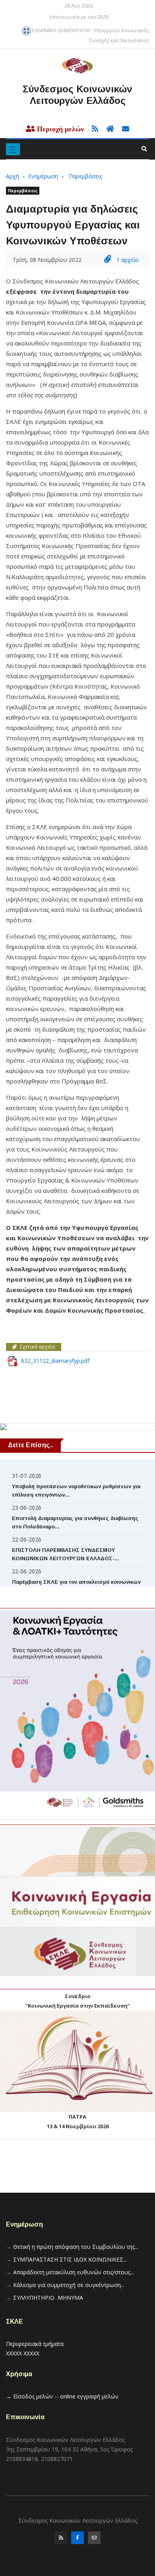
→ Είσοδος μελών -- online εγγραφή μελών (62, 2396)
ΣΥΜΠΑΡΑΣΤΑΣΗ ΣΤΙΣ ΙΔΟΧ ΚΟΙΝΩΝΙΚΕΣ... (70, 2259)
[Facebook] (77, 2540)
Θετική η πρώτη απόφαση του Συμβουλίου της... (76, 2247)
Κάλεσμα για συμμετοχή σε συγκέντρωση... (69, 2285)
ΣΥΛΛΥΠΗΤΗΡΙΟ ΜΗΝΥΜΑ (48, 2298)
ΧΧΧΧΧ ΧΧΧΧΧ (23, 2353)
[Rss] (61, 2540)
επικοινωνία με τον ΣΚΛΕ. (80, 17)
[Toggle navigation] (13, 149)
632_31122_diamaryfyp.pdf (55, 1361)
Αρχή (13, 176)
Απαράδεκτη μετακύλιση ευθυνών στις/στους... (74, 2272)
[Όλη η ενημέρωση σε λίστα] (93, 129)
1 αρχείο (127, 260)
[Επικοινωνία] (94, 2540)
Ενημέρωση (43, 176)
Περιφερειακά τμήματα (35, 2344)
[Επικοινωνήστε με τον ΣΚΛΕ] (122, 129)
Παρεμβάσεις (85, 176)
